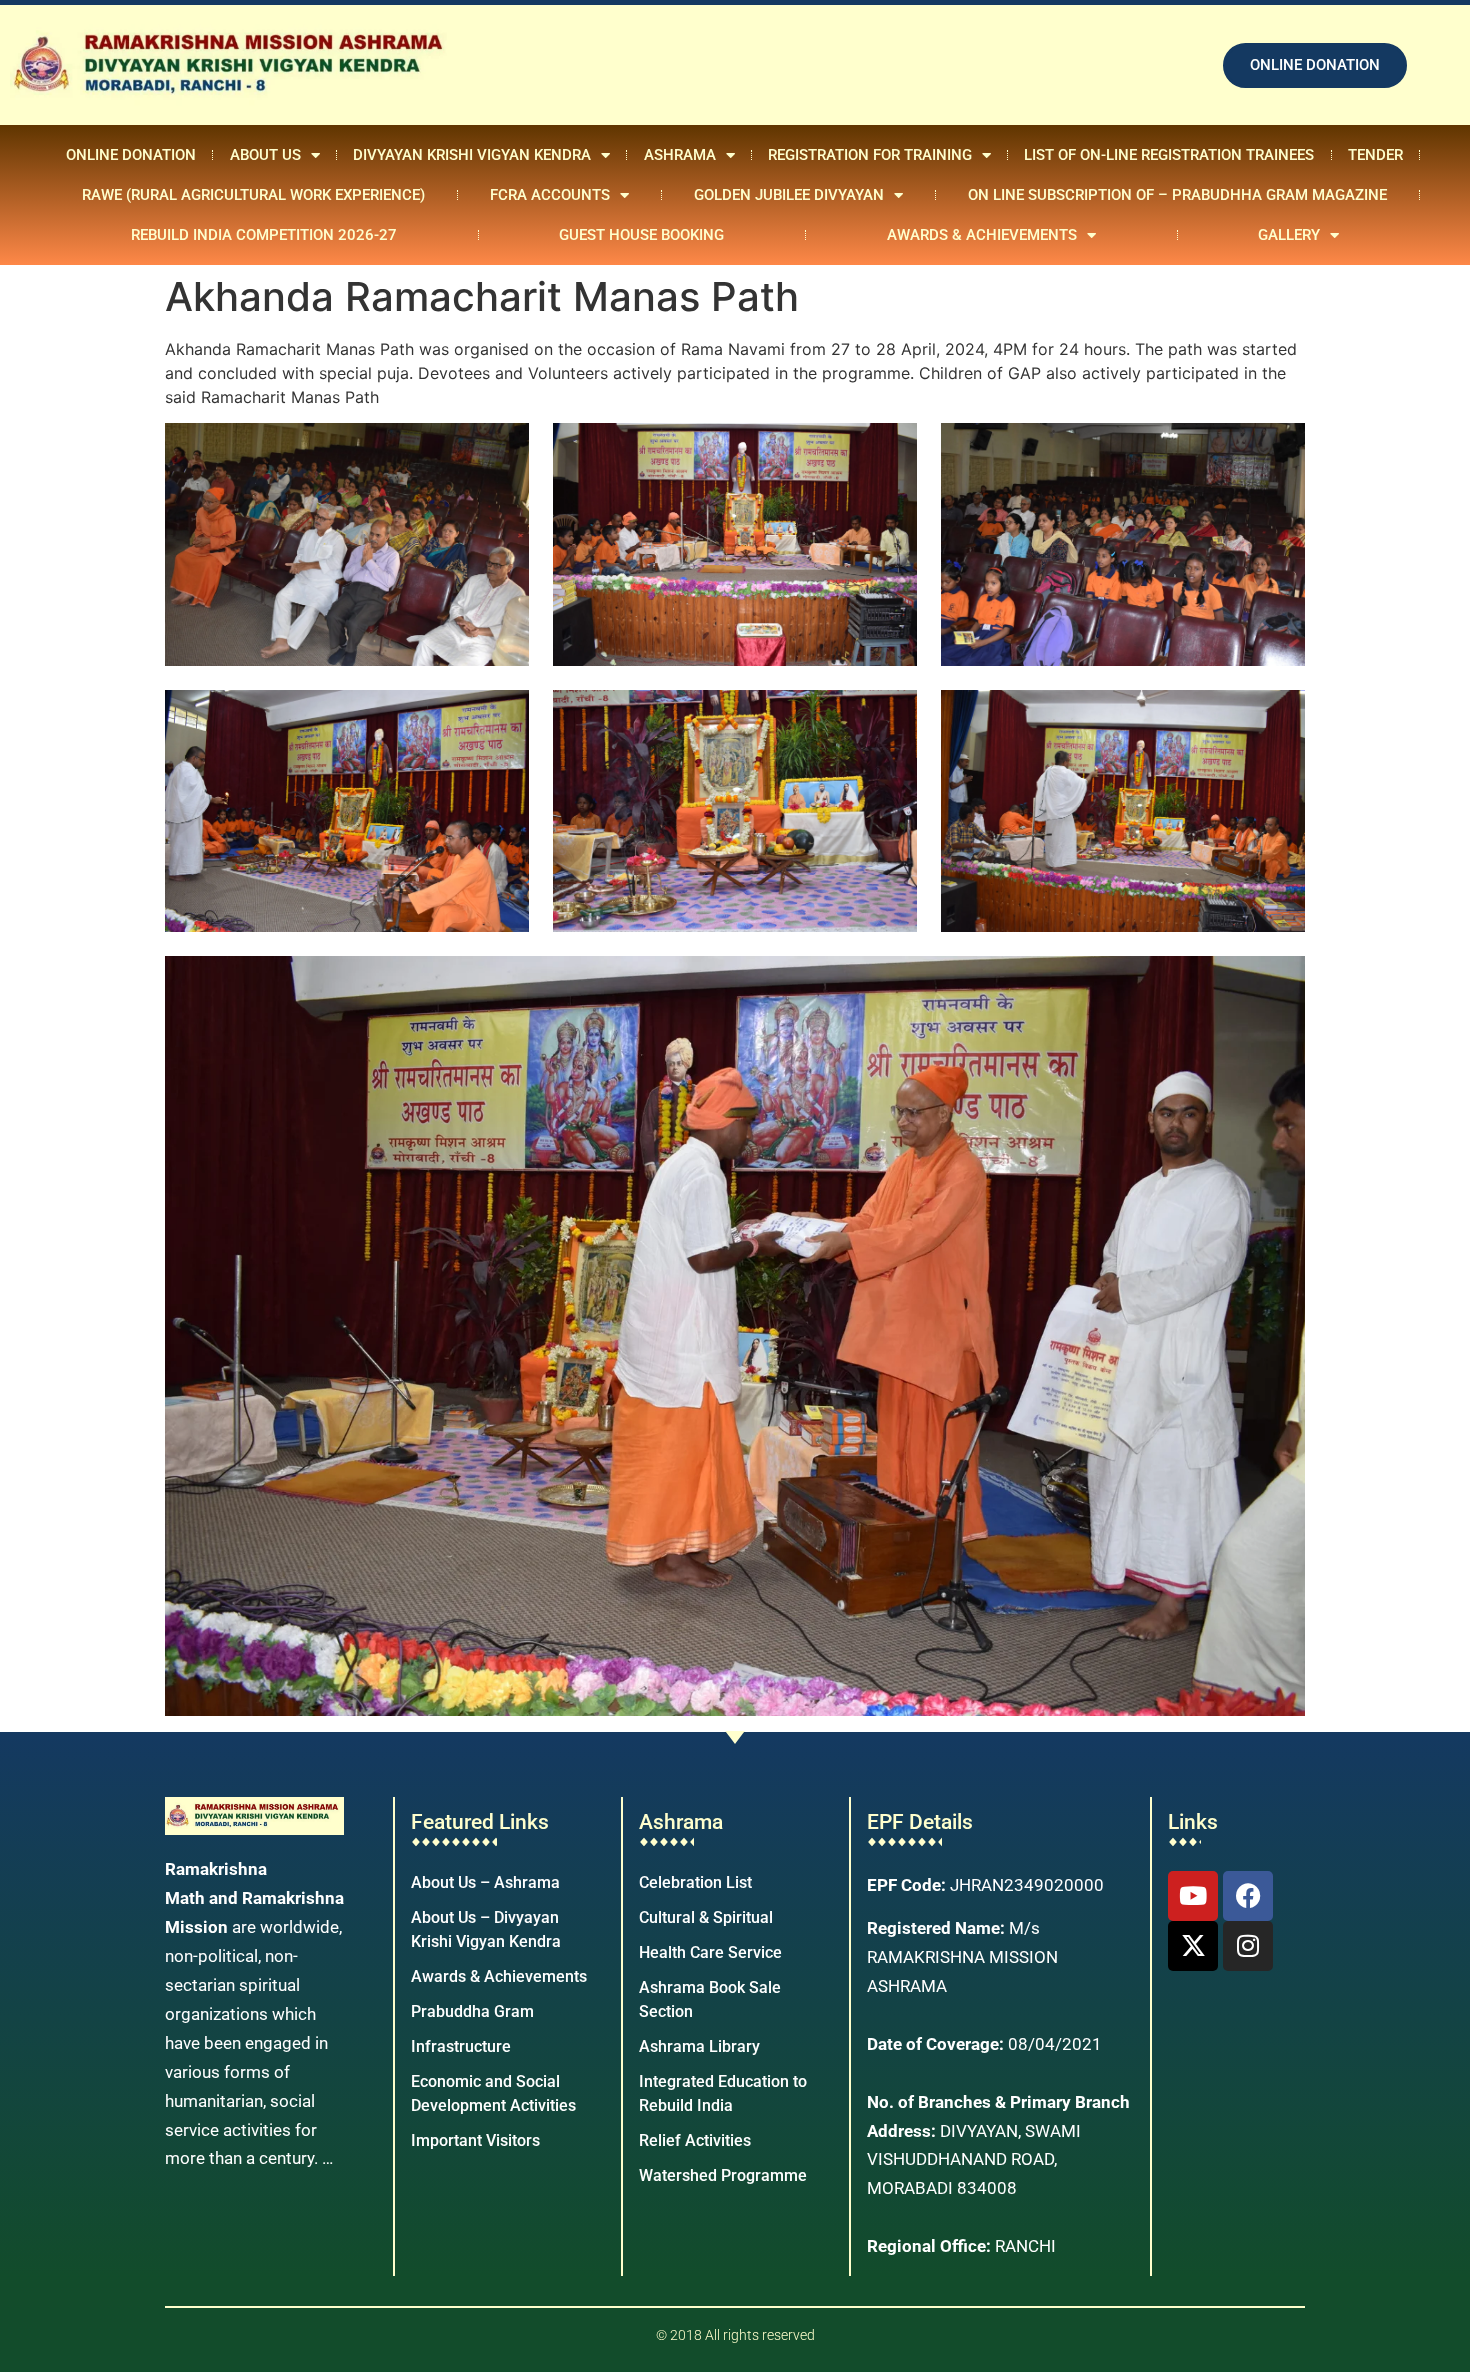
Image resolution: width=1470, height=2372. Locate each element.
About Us (265, 155)
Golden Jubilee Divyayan (789, 195)
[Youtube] (1193, 1896)
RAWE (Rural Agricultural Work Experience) (253, 195)
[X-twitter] (1193, 1946)
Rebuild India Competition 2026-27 (264, 235)
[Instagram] (1248, 1946)
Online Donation (131, 155)
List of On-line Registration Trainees (1169, 155)
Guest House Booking (641, 235)
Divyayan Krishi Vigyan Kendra (472, 155)
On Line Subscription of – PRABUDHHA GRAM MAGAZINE (1177, 195)
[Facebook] (1248, 1896)
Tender (1375, 155)
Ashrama (680, 155)
